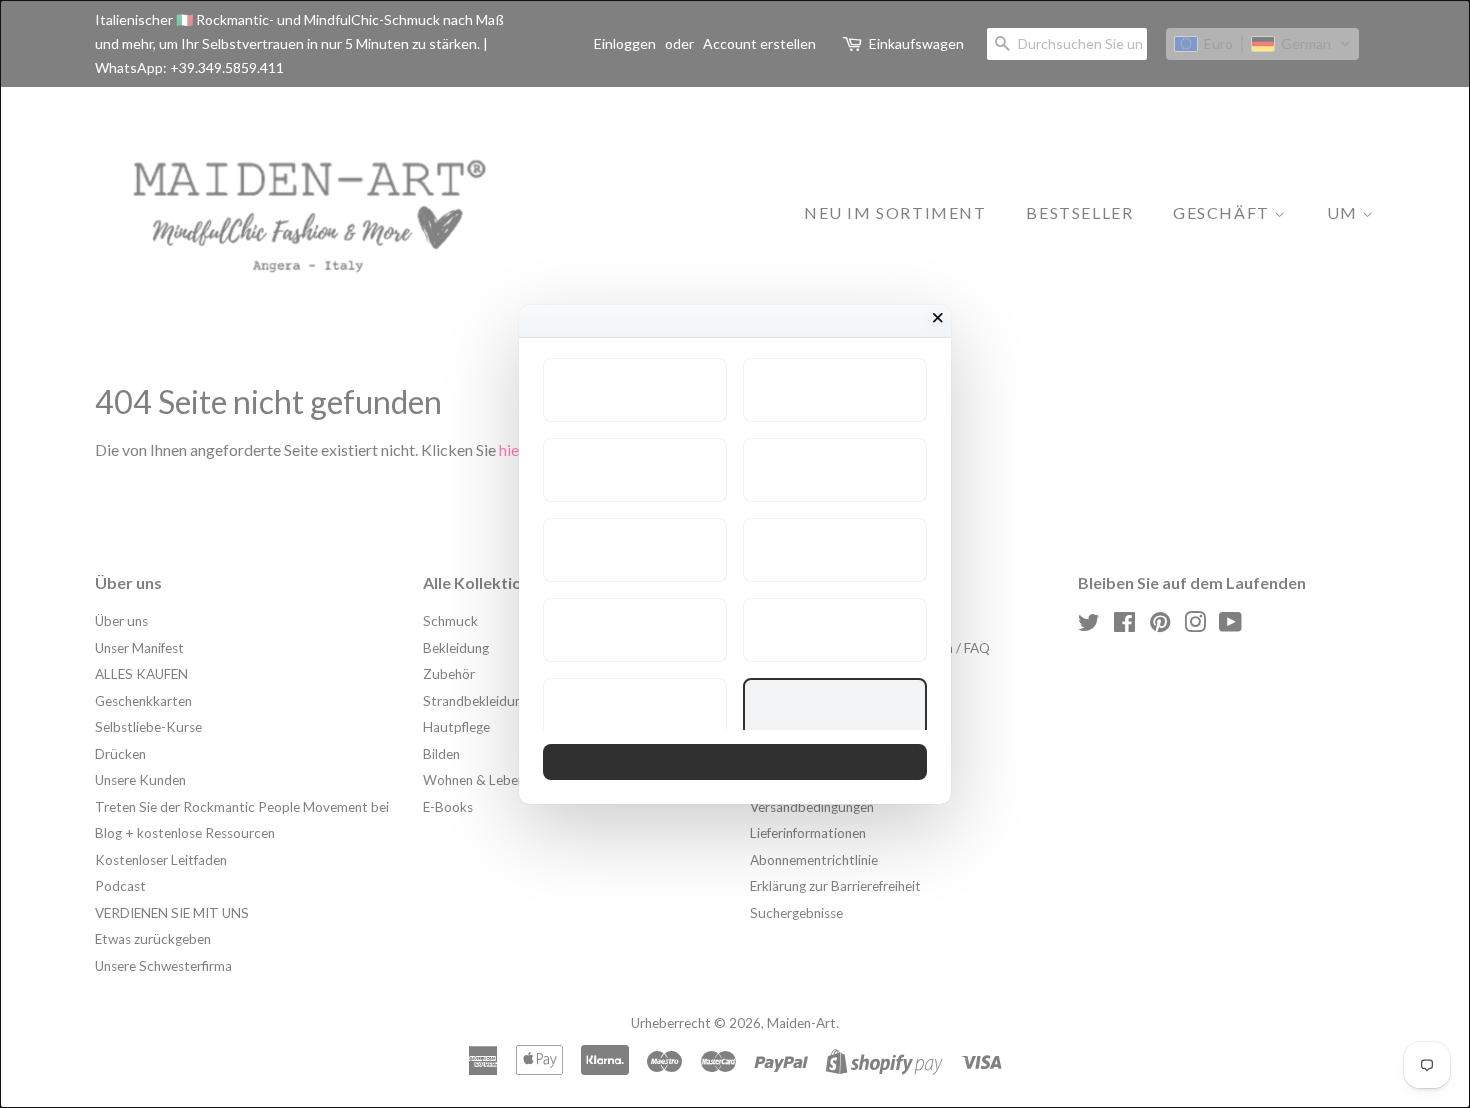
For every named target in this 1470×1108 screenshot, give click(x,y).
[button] (635, 390)
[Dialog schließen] (938, 318)
